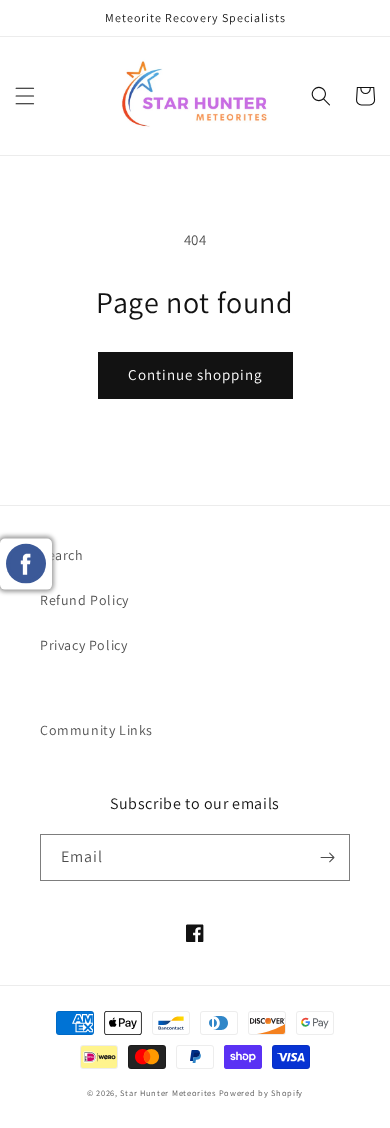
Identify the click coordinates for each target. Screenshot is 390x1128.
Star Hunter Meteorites (167, 1092)
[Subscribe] (327, 857)
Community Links (96, 730)
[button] (25, 96)
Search (62, 555)
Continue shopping (195, 374)
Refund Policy (84, 600)
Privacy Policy (83, 645)
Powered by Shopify (261, 1092)
